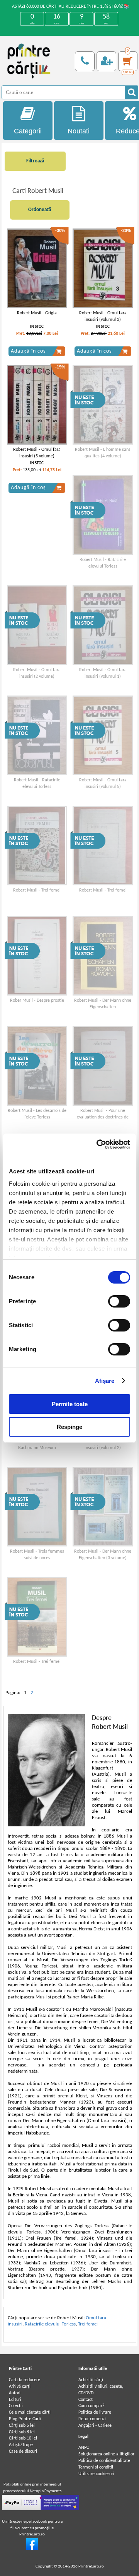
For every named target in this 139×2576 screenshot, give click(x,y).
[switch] (119, 1301)
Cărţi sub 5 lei (22, 2426)
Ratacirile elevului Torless (50, 2324)
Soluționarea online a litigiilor (106, 2454)
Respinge (69, 1427)
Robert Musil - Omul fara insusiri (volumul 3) (103, 316)
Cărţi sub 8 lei (22, 2432)
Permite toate (70, 1404)
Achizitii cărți (91, 2380)
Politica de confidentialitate (104, 2461)
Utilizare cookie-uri (96, 2474)
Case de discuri (23, 2452)
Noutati (79, 131)
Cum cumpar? (92, 2406)
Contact (86, 2400)
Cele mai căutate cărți (30, 2412)
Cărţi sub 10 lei (23, 2438)
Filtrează (35, 161)
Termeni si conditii (96, 2467)
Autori (15, 2393)
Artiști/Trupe (21, 2445)
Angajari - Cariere (95, 2426)
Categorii (28, 131)
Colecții (16, 2406)
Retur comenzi (92, 2419)
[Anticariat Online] (32, 2549)
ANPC (84, 2448)
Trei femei (88, 2324)
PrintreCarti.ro (91, 2567)
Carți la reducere (25, 2380)
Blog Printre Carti (25, 2419)
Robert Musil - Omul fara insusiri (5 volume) (37, 453)
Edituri (15, 2400)
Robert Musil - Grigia (37, 313)
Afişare (105, 1381)
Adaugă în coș (28, 351)
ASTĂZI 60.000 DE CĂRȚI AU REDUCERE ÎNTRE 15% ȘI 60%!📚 (71, 7)
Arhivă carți (20, 2387)
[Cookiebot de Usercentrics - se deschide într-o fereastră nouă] (98, 1144)
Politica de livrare (95, 2412)
